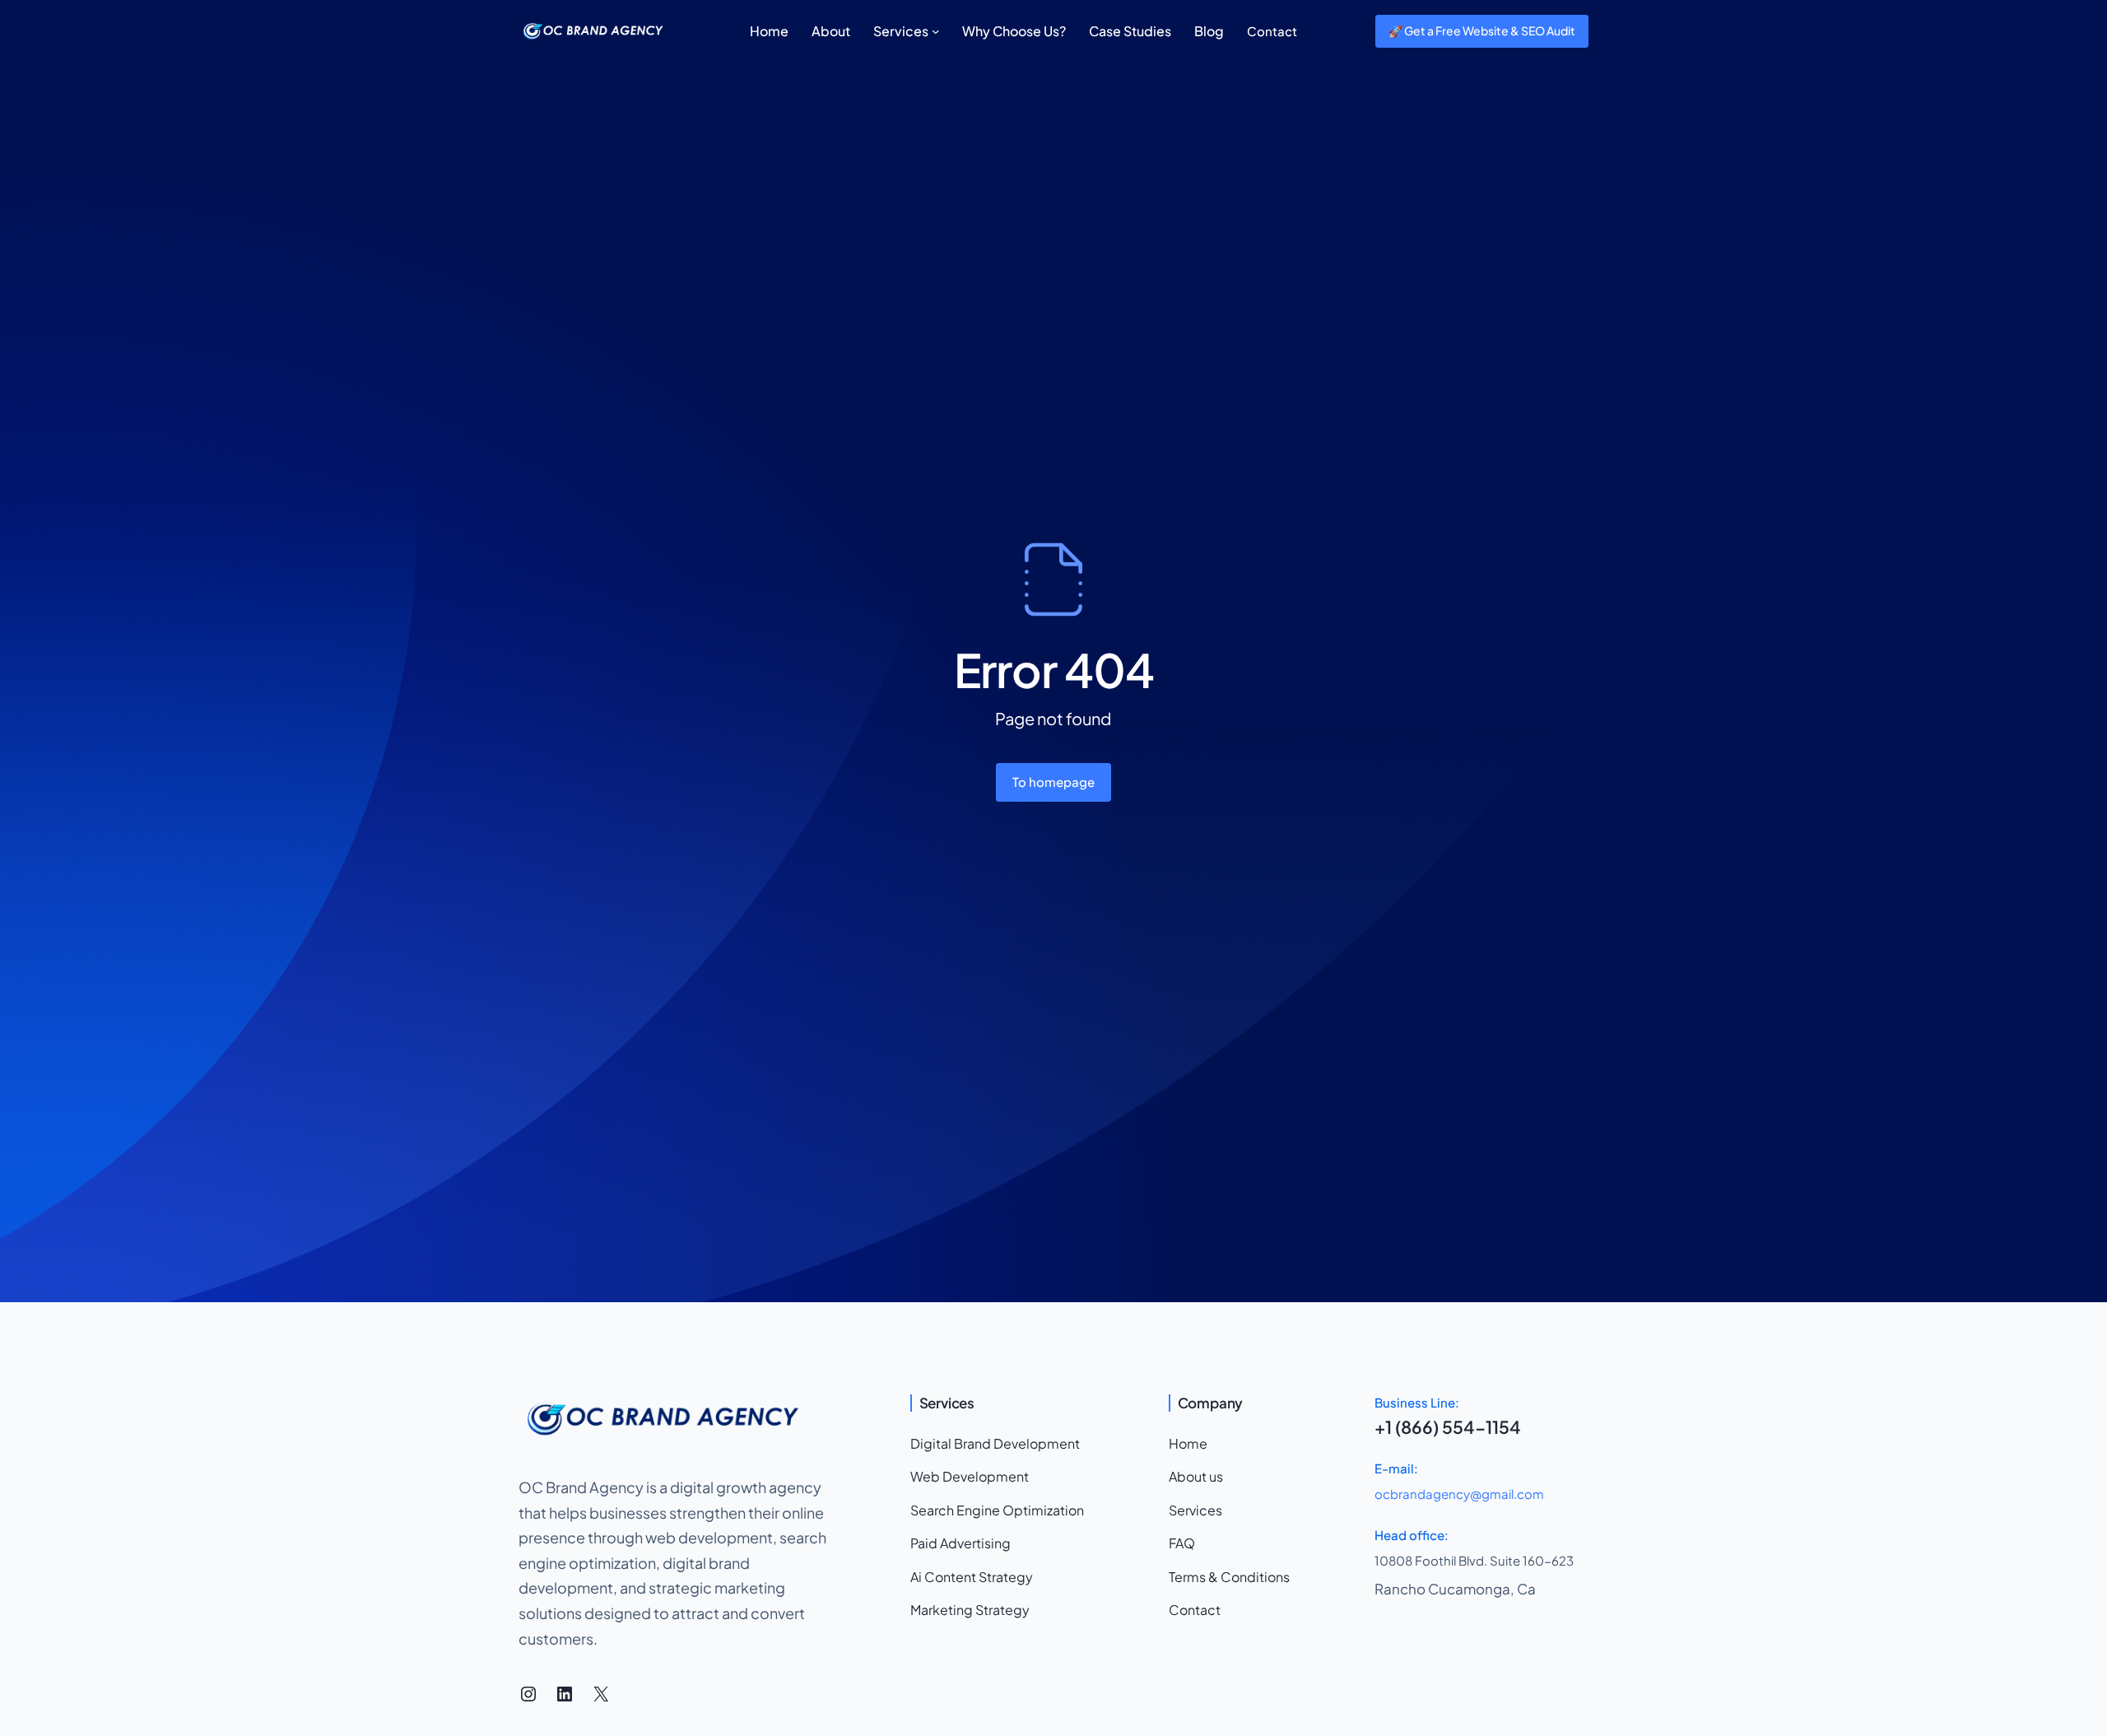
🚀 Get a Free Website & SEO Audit (1482, 30)
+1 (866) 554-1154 (1448, 1427)
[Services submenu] (936, 31)
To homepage (1053, 782)
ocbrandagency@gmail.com (1459, 1494)
